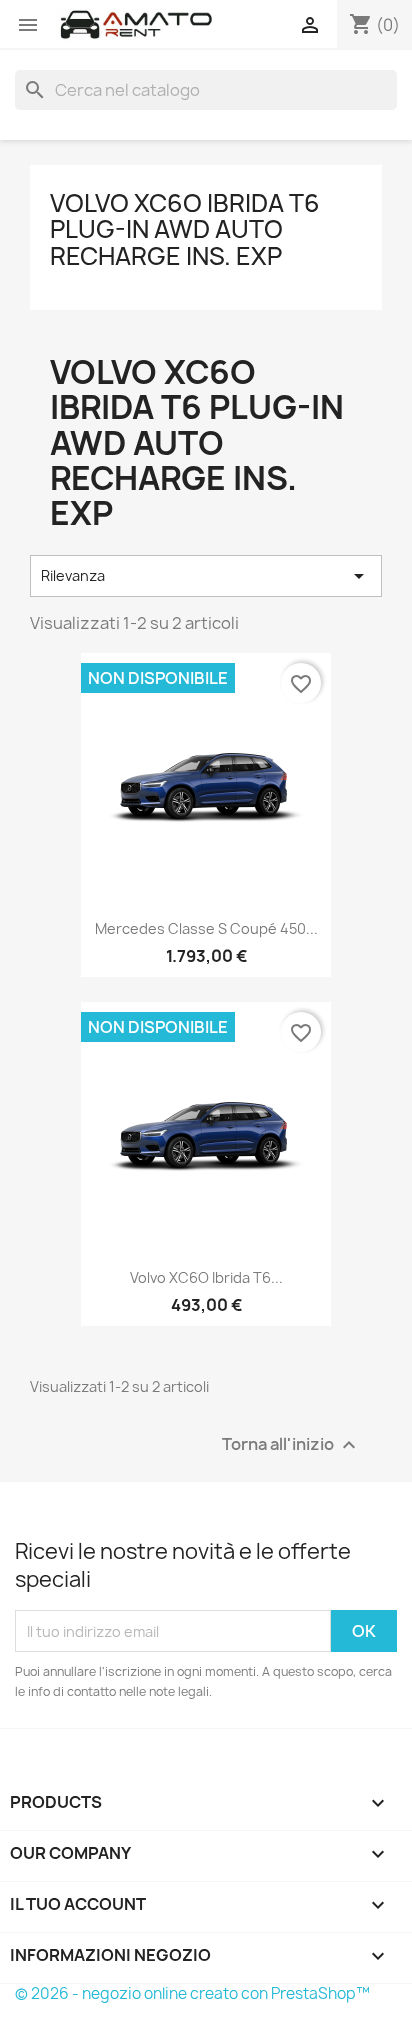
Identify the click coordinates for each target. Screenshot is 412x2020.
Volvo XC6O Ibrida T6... (206, 1277)
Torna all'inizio (291, 1445)
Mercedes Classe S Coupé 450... (206, 928)
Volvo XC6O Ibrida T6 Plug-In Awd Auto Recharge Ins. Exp (185, 229)
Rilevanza (206, 576)
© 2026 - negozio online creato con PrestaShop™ (192, 1993)
